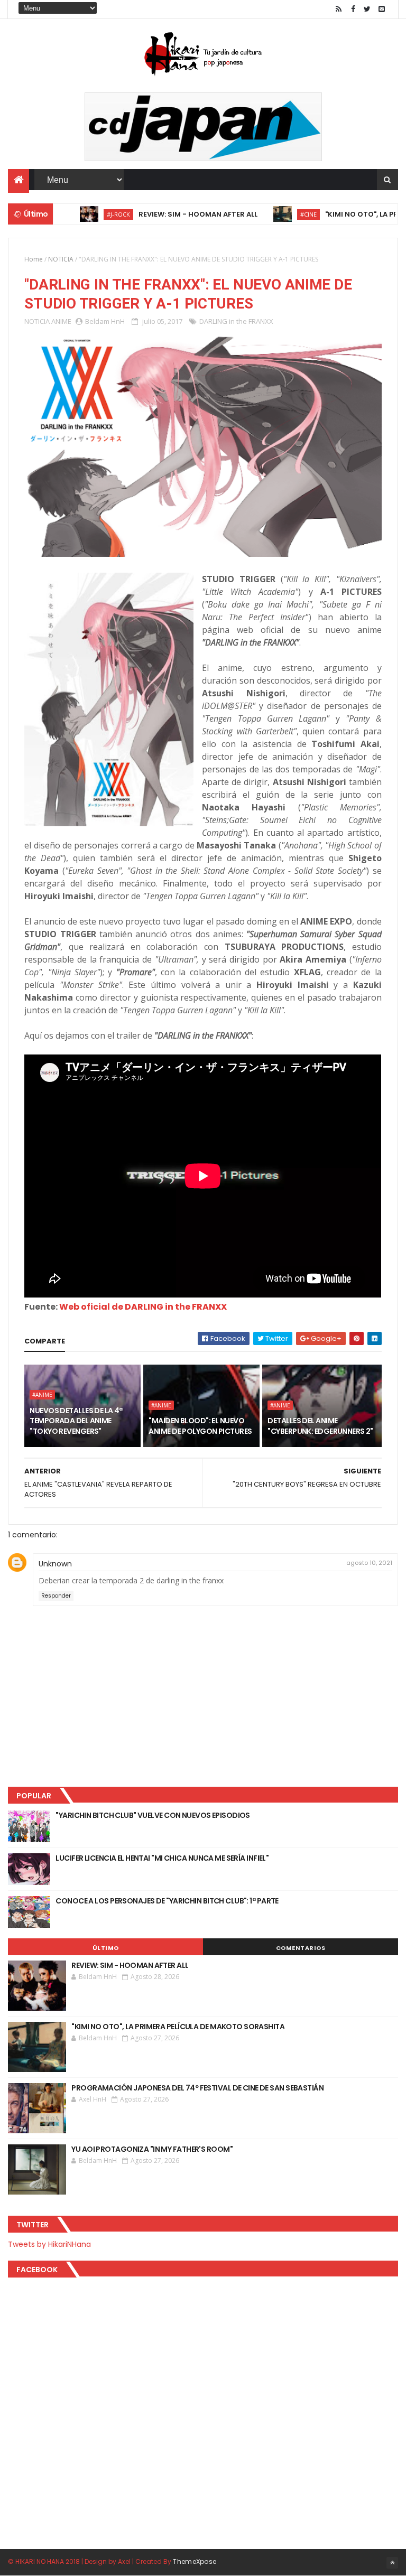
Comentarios (301, 1948)
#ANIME (42, 1395)
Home (34, 259)
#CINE (273, 214)
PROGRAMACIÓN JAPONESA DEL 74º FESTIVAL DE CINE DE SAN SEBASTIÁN (197, 2088)
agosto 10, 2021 (369, 1563)
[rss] (339, 9)
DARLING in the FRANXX (236, 321)
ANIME (61, 321)
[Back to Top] (392, 2563)
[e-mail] (382, 9)
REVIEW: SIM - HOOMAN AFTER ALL (162, 214)
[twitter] (367, 9)
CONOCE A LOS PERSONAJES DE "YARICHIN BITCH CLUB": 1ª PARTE (167, 1901)
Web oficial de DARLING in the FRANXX (143, 1307)
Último (106, 1948)
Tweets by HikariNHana (49, 2244)
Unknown (55, 1564)
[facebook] (353, 9)
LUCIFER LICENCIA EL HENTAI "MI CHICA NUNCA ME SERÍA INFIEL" (162, 1858)
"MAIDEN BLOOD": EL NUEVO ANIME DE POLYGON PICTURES (200, 1426)
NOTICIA (61, 259)
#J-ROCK (82, 214)
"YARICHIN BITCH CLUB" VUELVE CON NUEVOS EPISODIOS (153, 1815)
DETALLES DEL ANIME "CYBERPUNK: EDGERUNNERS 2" (320, 1426)
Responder (56, 1596)
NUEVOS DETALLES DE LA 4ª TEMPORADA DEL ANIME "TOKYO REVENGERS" (76, 1421)
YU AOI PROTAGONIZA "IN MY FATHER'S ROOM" (152, 2149)
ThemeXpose (195, 2561)
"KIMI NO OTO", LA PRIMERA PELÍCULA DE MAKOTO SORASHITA (178, 2027)
